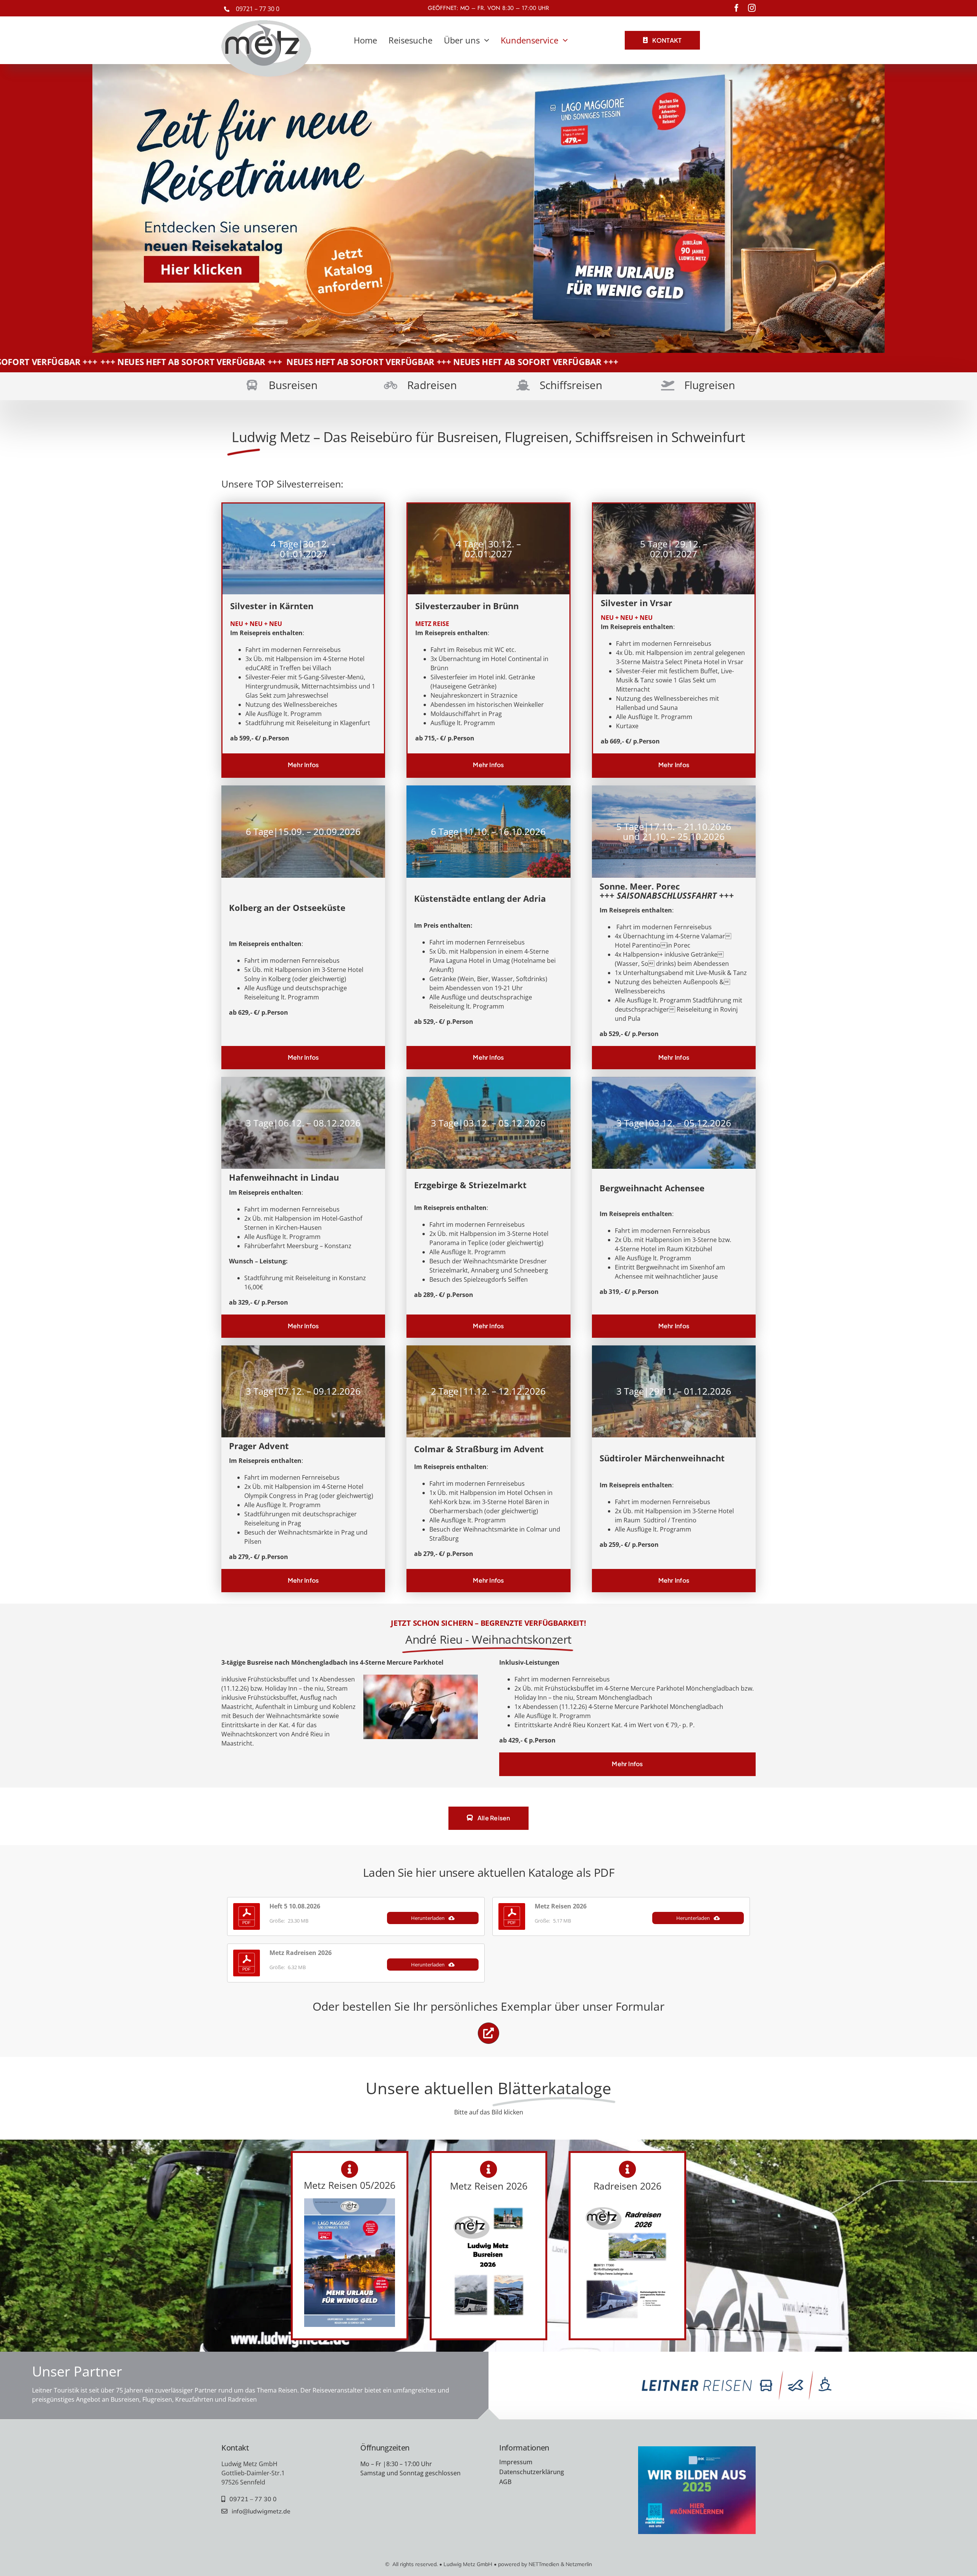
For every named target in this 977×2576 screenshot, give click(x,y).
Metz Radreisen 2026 (301, 1953)
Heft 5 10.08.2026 (295, 1906)
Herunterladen (428, 1918)
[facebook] (737, 8)
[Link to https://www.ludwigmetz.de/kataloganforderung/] (488, 2033)
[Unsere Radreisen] (419, 386)
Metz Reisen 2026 (561, 1906)
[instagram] (752, 8)
